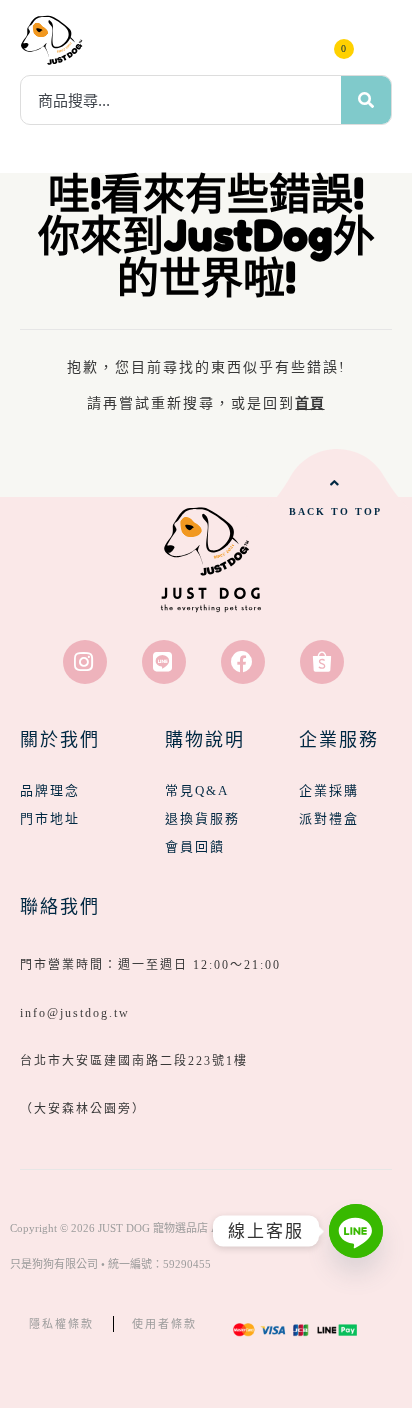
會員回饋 (195, 846)
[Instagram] (85, 662)
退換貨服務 (202, 818)
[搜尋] (366, 100)
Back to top (335, 511)
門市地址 (50, 818)
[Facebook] (243, 662)
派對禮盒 (329, 818)
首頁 (309, 403)
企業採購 (329, 790)
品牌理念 (50, 790)
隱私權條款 (61, 1324)
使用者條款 (164, 1324)
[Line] (164, 662)
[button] (377, 40)
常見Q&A (197, 790)
